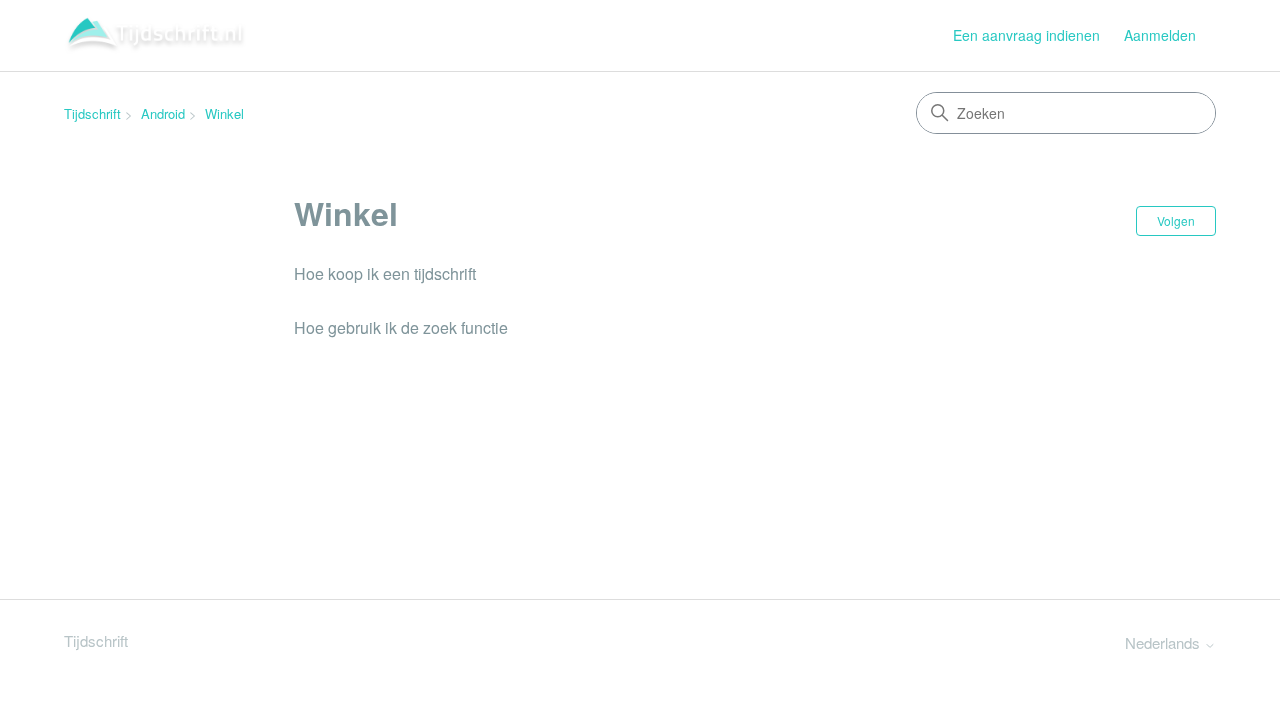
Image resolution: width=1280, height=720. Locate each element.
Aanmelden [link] (1160, 35)
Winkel (224, 113)
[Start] (155, 35)
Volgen (1176, 220)
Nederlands (1164, 642)
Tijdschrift (92, 113)
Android (163, 113)
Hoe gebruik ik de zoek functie (401, 327)
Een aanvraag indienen (1026, 35)
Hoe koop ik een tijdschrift (385, 273)
